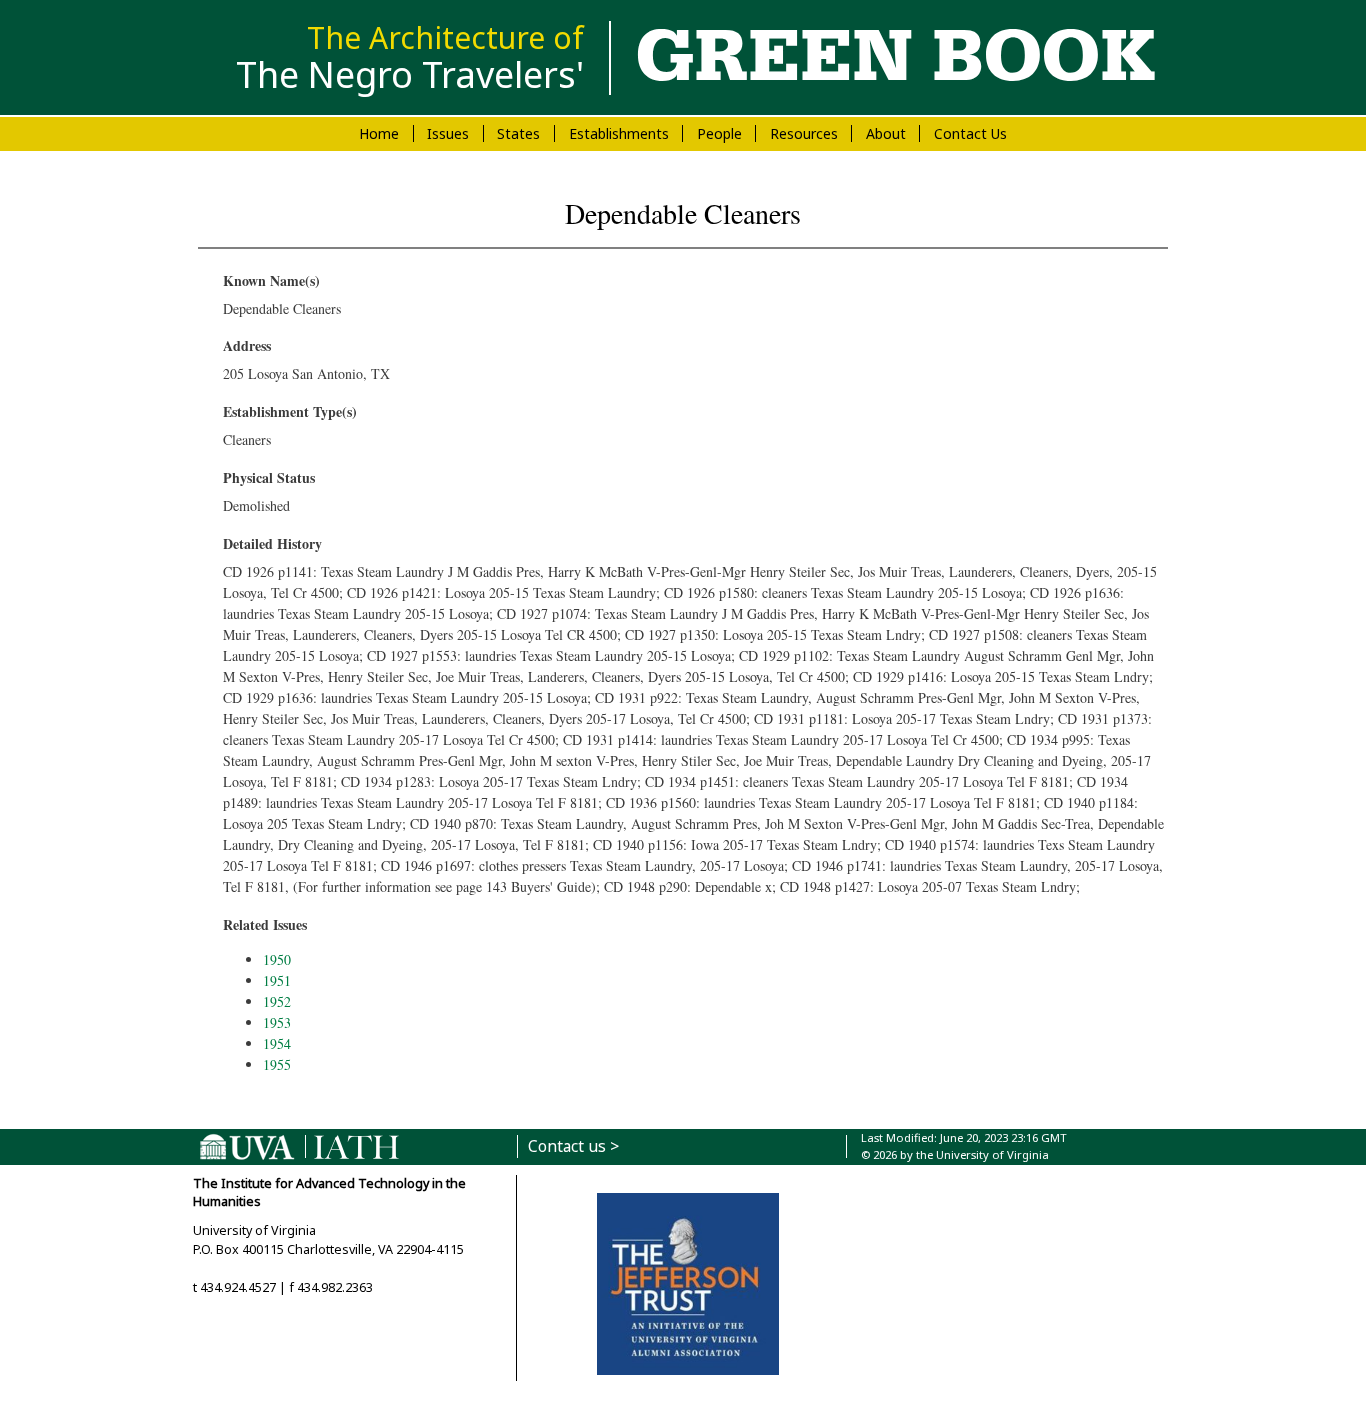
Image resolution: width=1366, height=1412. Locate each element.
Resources (804, 133)
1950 (277, 959)
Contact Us (970, 133)
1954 (277, 1043)
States (518, 133)
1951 (277, 980)
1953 (277, 1022)
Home (379, 133)
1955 (277, 1064)
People (719, 133)
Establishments (619, 133)
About (886, 133)
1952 (277, 1001)
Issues (448, 133)
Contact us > (573, 1146)
